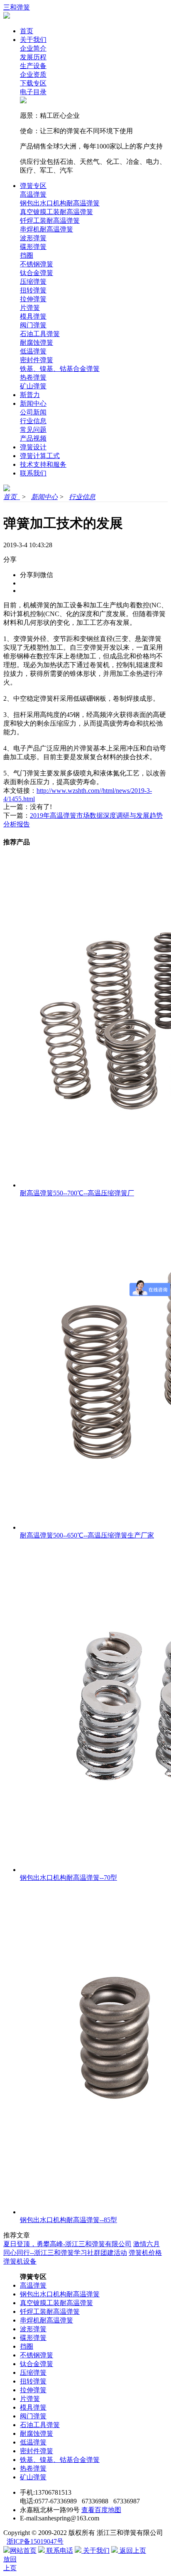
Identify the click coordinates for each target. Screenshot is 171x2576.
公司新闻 (33, 412)
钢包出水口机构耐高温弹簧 (60, 203)
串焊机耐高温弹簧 (46, 229)
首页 (27, 31)
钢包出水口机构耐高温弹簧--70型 (68, 1878)
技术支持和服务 (43, 464)
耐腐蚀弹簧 (37, 342)
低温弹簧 (33, 351)
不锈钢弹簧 (37, 264)
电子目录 (33, 92)
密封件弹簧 (37, 360)
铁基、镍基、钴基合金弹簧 (60, 369)
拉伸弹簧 (33, 299)
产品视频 (33, 438)
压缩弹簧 (33, 281)
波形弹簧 (33, 238)
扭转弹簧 (33, 290)
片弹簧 (30, 308)
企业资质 (33, 74)
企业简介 (33, 48)
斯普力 (30, 395)
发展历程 (33, 57)
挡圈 (27, 255)
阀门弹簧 (33, 325)
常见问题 (33, 430)
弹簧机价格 (145, 2253)
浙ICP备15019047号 (35, 2541)
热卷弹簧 (33, 377)
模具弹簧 (33, 316)
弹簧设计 (33, 447)
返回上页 (132, 2550)
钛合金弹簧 (37, 273)
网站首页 (23, 2550)
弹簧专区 (33, 186)
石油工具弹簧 (40, 334)
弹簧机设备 (20, 2261)
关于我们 (33, 40)
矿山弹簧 (33, 386)
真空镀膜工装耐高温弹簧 (56, 212)
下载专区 (33, 83)
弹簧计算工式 (40, 456)
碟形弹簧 (33, 247)
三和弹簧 (17, 7)
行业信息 (33, 421)
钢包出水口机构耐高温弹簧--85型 (68, 2220)
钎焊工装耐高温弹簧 (50, 221)
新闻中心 (33, 403)
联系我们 (33, 473)
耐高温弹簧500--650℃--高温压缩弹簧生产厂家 (87, 1535)
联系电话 (59, 2550)
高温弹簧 (33, 194)
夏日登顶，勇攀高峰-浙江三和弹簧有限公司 (67, 2244)
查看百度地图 (101, 2510)
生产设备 (33, 66)
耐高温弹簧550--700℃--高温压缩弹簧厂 (77, 1193)
